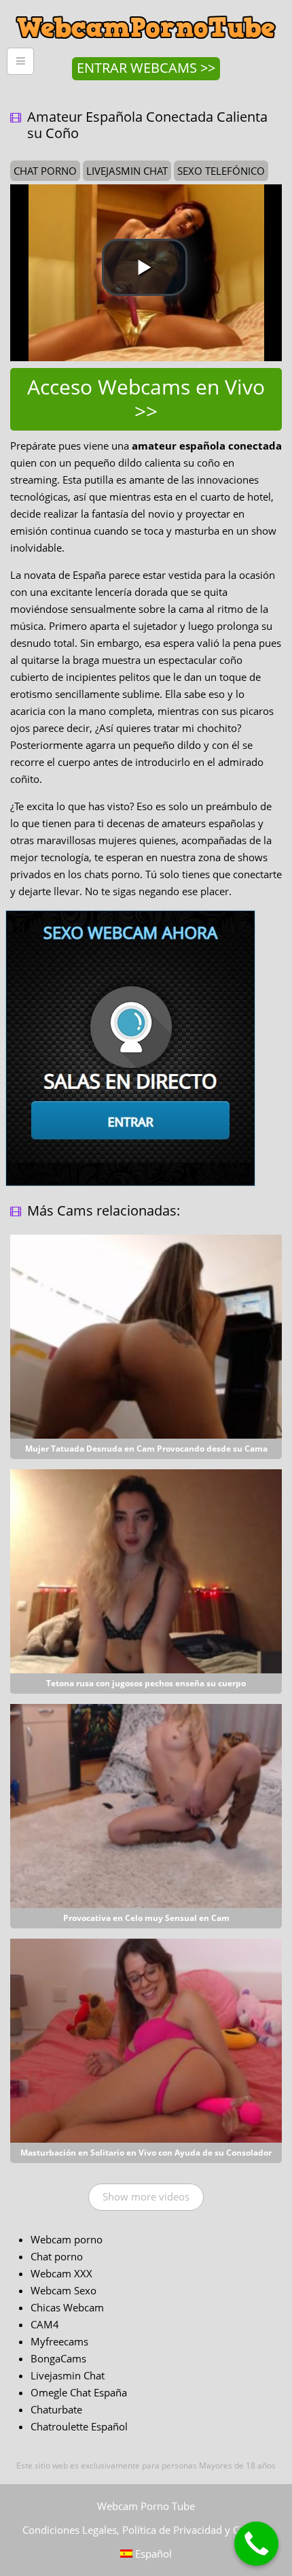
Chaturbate (56, 2409)
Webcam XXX (61, 2273)
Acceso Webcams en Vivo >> (146, 399)
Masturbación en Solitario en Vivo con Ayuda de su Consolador (146, 2153)
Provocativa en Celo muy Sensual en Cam (146, 1918)
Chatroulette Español (79, 2426)
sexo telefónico (221, 171)
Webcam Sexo (63, 2290)
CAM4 (45, 2324)
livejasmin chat (127, 171)
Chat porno (57, 2256)
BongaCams (58, 2358)
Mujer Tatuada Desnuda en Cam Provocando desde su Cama (146, 1449)
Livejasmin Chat (68, 2375)
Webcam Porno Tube (146, 2506)
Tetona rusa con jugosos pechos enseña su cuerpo (146, 1683)
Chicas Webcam (67, 2307)
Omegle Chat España (79, 2392)
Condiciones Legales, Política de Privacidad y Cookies (146, 2530)
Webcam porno (67, 2239)
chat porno (45, 171)
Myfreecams (59, 2341)
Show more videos (146, 2196)
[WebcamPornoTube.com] (146, 10)
